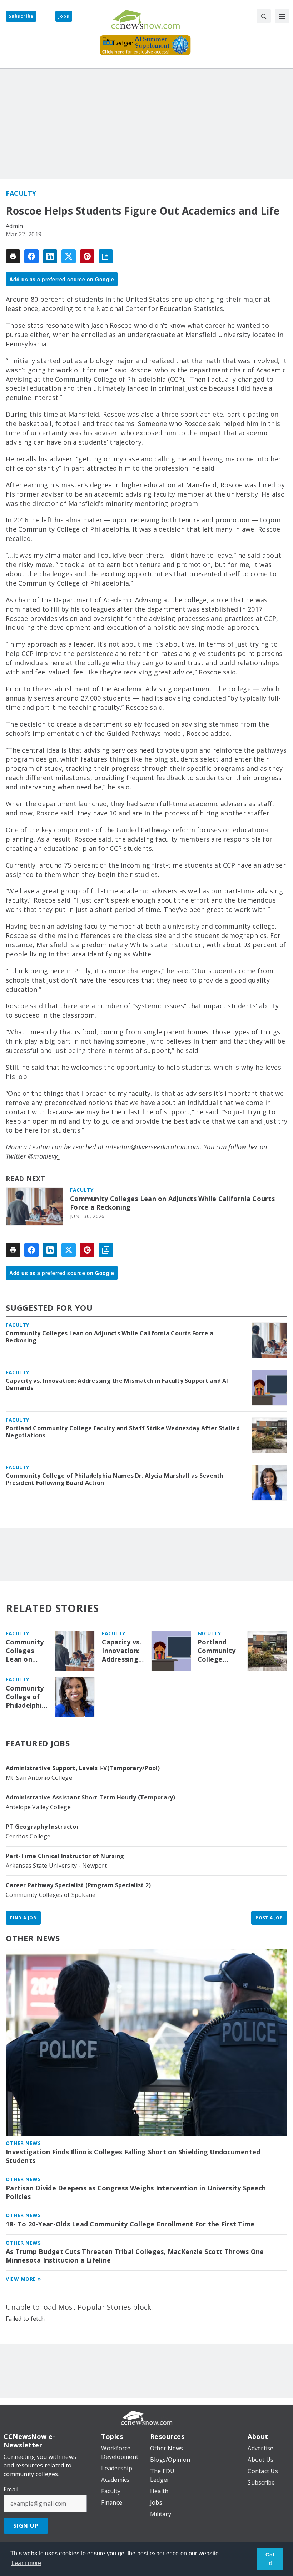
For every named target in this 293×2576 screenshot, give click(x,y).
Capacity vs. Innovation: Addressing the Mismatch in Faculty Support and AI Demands (117, 1384)
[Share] (31, 256)
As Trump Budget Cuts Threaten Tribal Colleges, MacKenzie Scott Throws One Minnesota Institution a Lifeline (135, 2256)
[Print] (13, 256)
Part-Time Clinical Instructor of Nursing (65, 1856)
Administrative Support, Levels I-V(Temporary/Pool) (83, 1768)
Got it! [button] (270, 2559)
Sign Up (26, 2526)
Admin (14, 226)
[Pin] (87, 256)
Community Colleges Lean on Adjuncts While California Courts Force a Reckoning (172, 1203)
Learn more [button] (26, 2563)
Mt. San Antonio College (39, 1778)
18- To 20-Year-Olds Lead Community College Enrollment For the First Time (130, 2224)
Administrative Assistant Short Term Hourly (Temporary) (91, 1797)
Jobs (64, 16)
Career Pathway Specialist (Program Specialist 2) (78, 1885)
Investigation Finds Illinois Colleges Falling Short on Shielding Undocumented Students (133, 2156)
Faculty (21, 193)
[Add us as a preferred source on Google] (106, 256)
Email (11, 2489)
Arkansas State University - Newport (56, 1866)
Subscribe (21, 16)
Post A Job (269, 1918)
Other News (33, 1938)
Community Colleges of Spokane (51, 1895)
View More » (23, 2279)
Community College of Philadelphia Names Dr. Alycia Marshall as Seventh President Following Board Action (115, 1479)
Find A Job (23, 1918)
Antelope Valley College (38, 1807)
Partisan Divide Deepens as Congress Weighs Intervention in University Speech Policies (136, 2192)
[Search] (264, 16)
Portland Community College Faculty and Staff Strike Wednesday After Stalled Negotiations (123, 1432)
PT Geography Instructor (42, 1827)
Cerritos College (28, 1836)
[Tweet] (69, 256)
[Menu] (282, 16)
